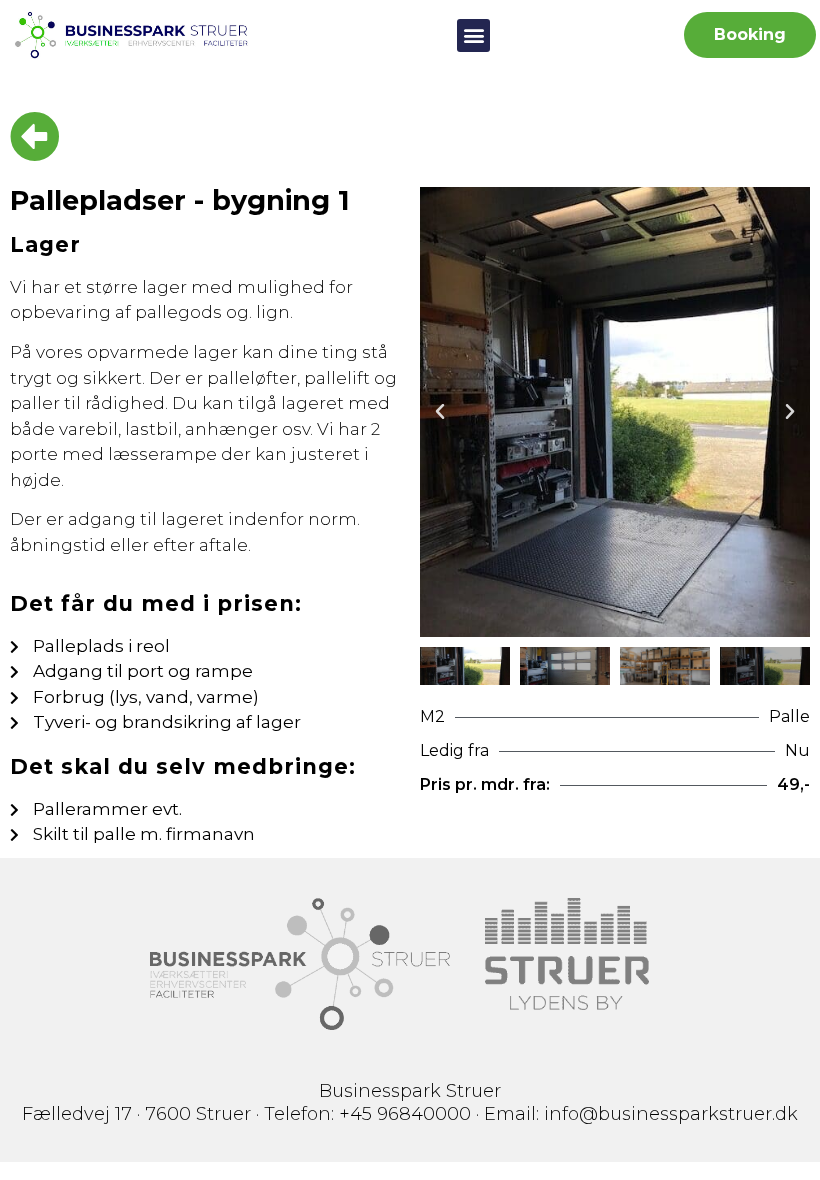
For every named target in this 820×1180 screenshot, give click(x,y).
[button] (473, 35)
